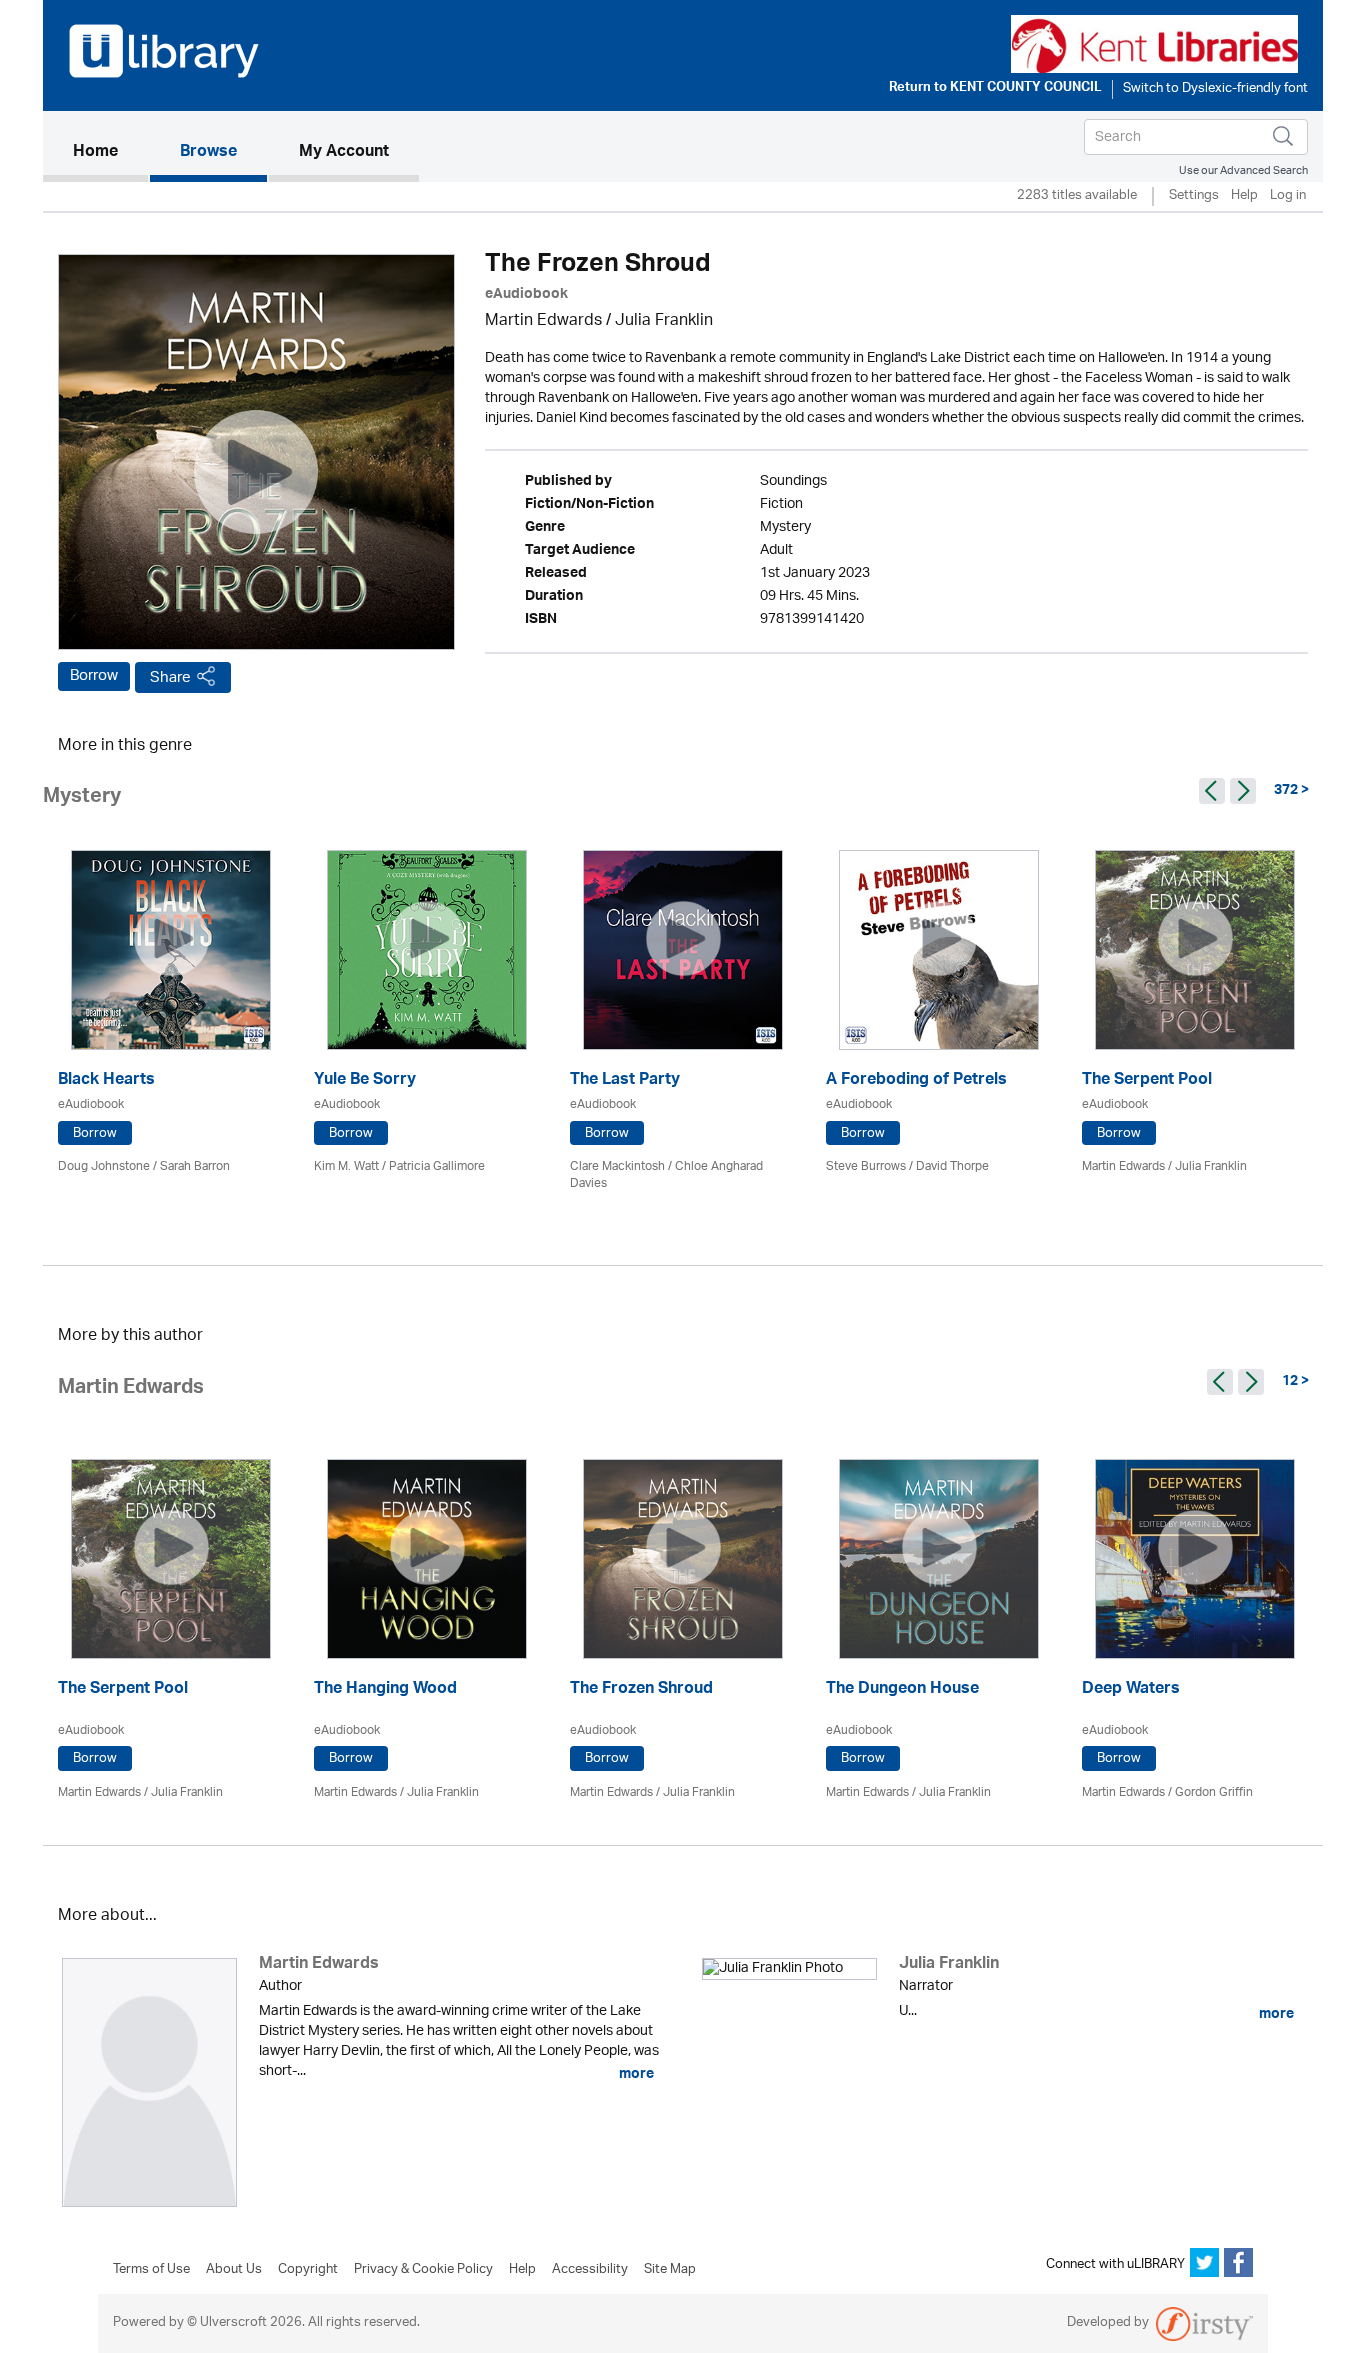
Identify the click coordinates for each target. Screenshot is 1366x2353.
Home (110, 152)
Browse (208, 153)
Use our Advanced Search (1243, 170)
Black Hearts (106, 1081)
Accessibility (590, 2270)
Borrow (94, 676)
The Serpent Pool (1147, 1081)
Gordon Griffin (1214, 1792)
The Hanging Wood (385, 1690)
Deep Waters (1131, 1690)
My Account (344, 153)
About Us (234, 2270)
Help (1244, 196)
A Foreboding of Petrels (916, 1081)
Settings (1194, 196)
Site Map (670, 2270)
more (635, 2074)
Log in (1288, 196)
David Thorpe (952, 1166)
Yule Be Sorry (365, 1081)
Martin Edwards (543, 321)
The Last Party (625, 1081)
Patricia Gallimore (437, 1166)
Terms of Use (151, 2270)
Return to (995, 89)
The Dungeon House (902, 1690)
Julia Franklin (664, 321)
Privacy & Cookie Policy (423, 2270)
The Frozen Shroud (641, 1690)
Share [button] (170, 677)
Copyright (308, 2270)
